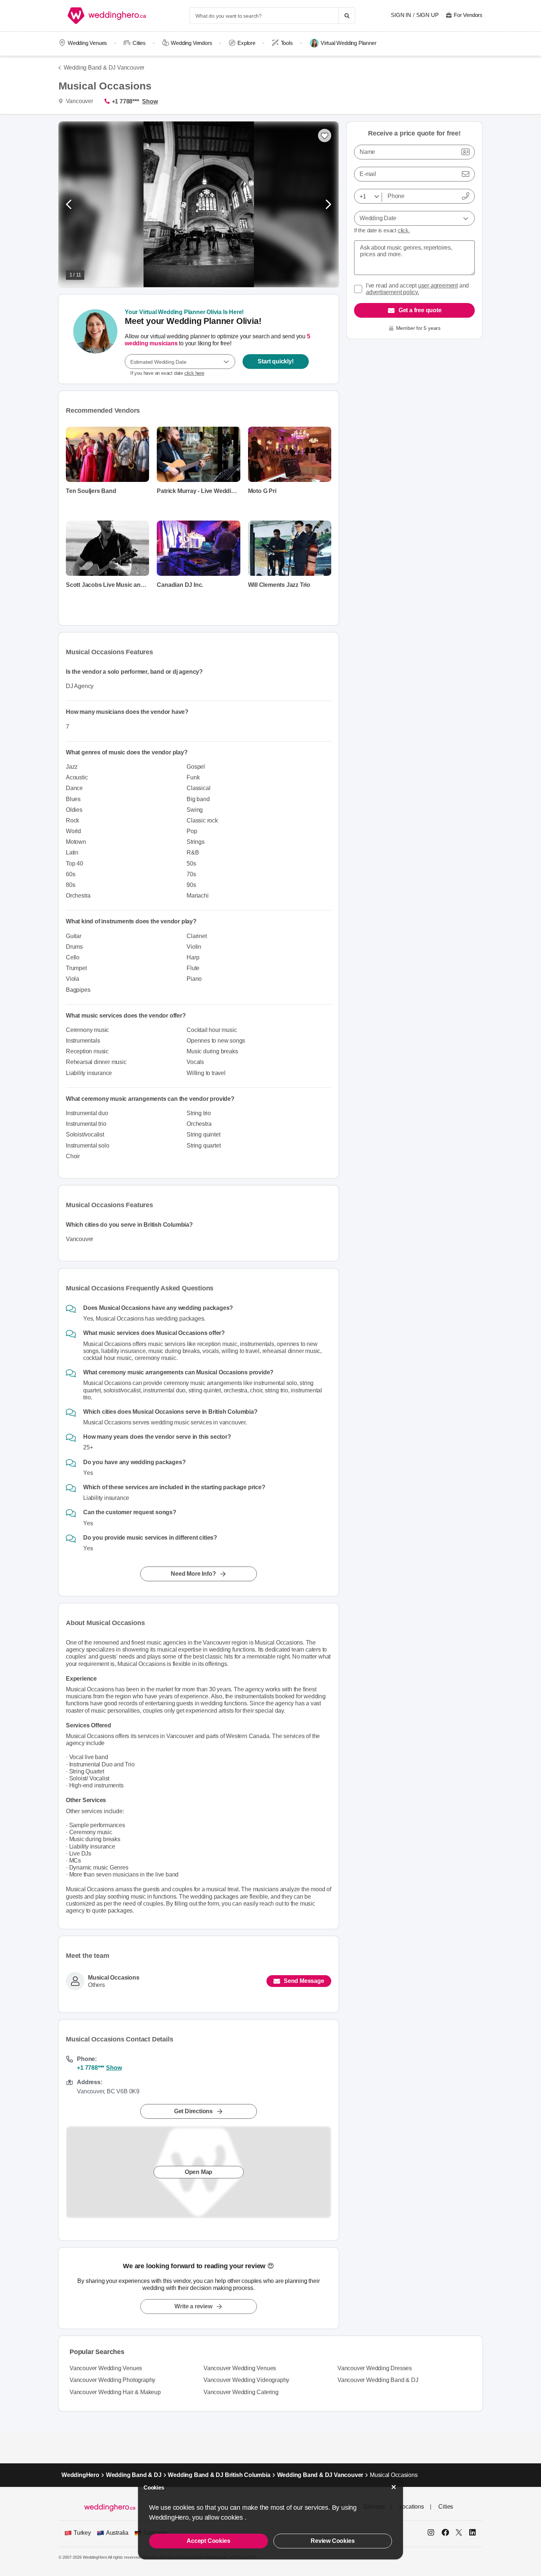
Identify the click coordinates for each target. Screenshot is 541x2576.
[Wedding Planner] (95, 339)
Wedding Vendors (191, 43)
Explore (246, 43)
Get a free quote (420, 310)
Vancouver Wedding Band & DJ (378, 2380)
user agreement (438, 286)
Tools (287, 43)
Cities (139, 43)
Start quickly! (275, 361)
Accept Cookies (208, 2541)
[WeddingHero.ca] (108, 16)
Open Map (199, 2172)
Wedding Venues (87, 43)
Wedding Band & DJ (134, 2475)
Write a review (193, 2306)
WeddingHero (80, 2475)
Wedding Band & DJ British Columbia (219, 2475)
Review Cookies (333, 2541)
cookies (233, 2517)
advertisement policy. (393, 292)
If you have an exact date (167, 373)
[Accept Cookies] (394, 2487)
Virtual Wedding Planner (348, 43)
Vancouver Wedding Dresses (375, 2368)
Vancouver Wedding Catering (241, 2392)
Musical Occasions (114, 1978)
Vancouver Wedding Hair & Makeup (115, 2392)
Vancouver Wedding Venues (106, 2368)
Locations (412, 2507)
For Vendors (468, 15)
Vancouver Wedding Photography (112, 2380)
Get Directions (193, 2111)
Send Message (304, 1981)
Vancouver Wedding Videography (246, 2380)
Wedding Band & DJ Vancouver (104, 68)
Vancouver (79, 101)
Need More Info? (193, 1574)
